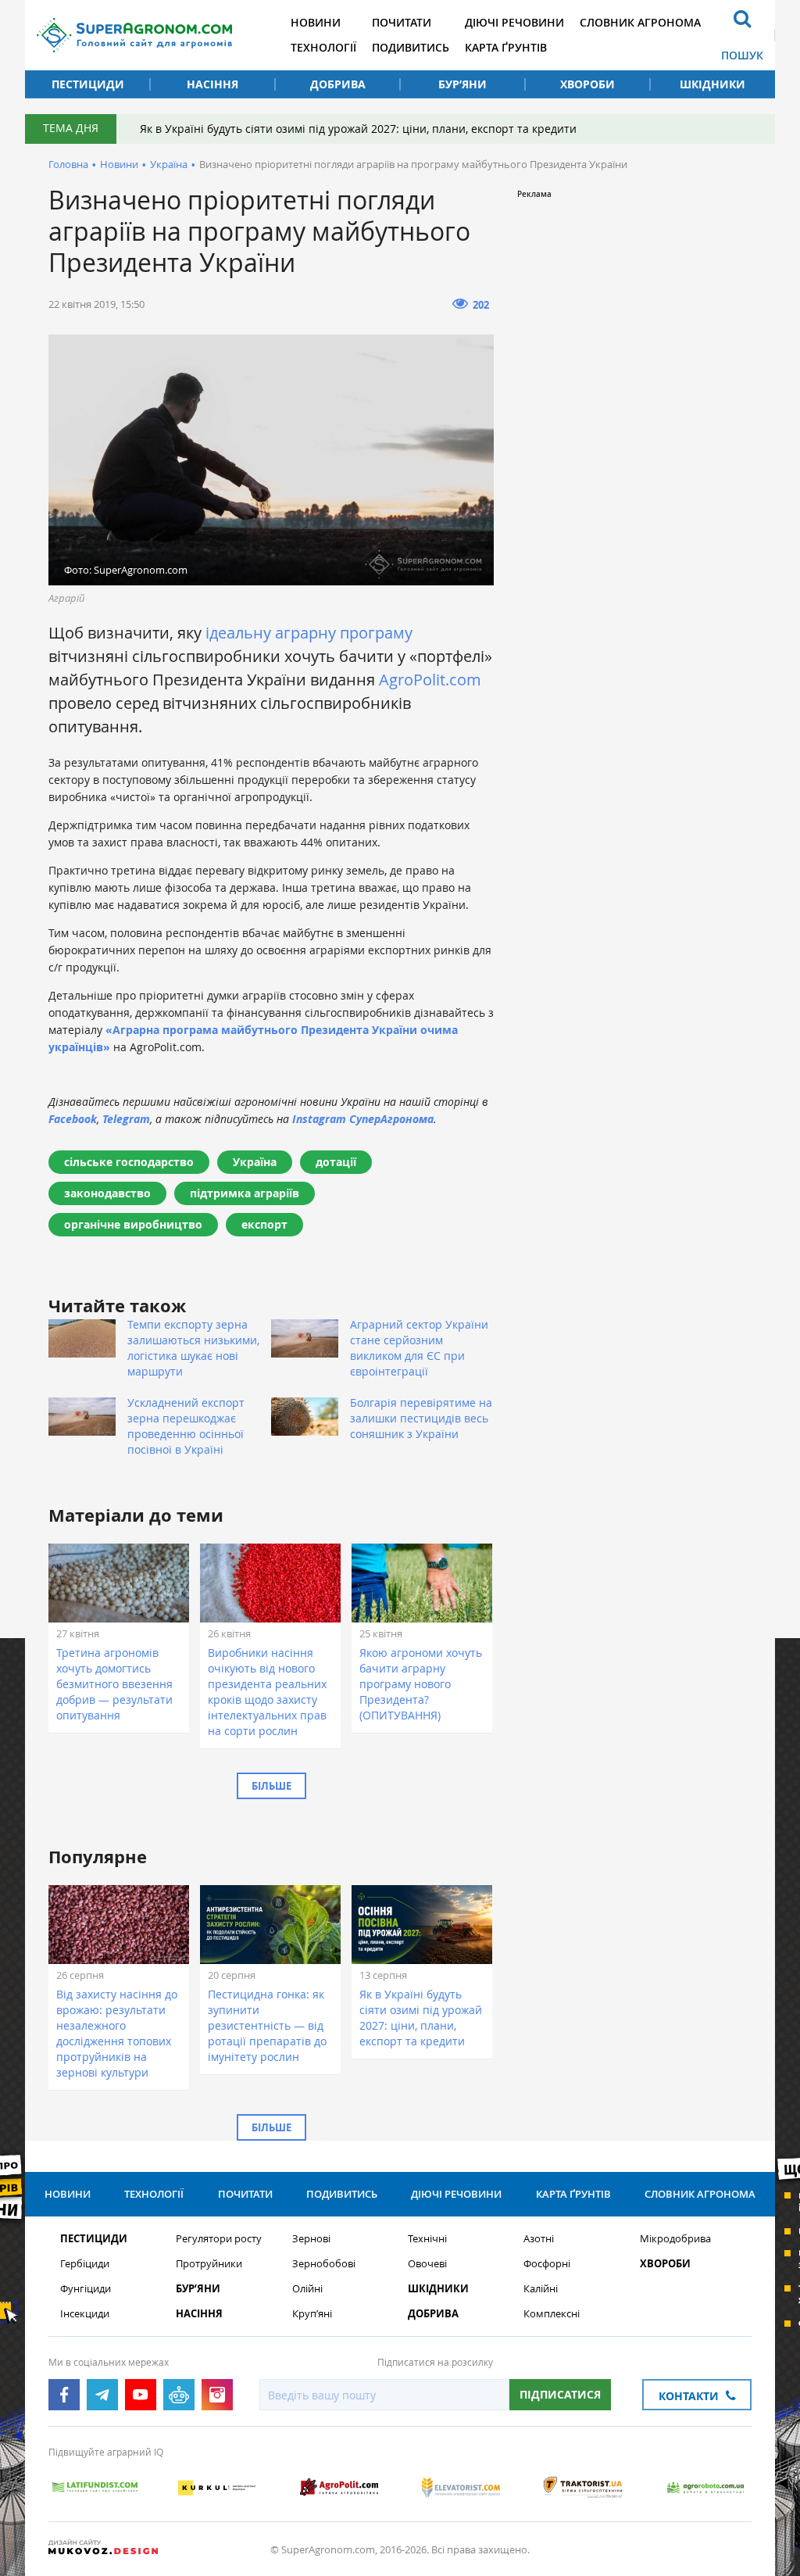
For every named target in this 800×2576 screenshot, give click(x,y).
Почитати (402, 22)
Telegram (126, 1119)
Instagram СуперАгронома (363, 1119)
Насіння (212, 84)
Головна (68, 164)
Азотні (539, 2239)
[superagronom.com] (134, 35)
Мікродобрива (675, 2239)
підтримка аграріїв (245, 1193)
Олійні (307, 2289)
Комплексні (552, 2314)
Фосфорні (547, 2264)
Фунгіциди (86, 2289)
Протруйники (209, 2264)
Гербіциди (85, 2264)
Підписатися (560, 2394)
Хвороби (587, 84)
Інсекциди (85, 2314)
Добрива (338, 84)
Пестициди (88, 84)
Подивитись (411, 47)
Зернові (311, 2239)
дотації (336, 1162)
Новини (316, 22)
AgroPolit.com (430, 680)
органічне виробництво (133, 1224)
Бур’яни (462, 84)
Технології (323, 47)
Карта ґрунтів (506, 47)
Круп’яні (312, 2314)
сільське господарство (129, 1162)
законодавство (107, 1193)
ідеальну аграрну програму (309, 633)
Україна (169, 164)
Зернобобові (324, 2264)
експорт (264, 1224)
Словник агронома (640, 22)
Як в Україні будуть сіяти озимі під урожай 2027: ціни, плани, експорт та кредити (358, 129)
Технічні (427, 2239)
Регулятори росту (219, 2239)
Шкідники (712, 84)
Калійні (541, 2289)
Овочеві (427, 2264)
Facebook (73, 1119)
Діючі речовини (514, 22)
